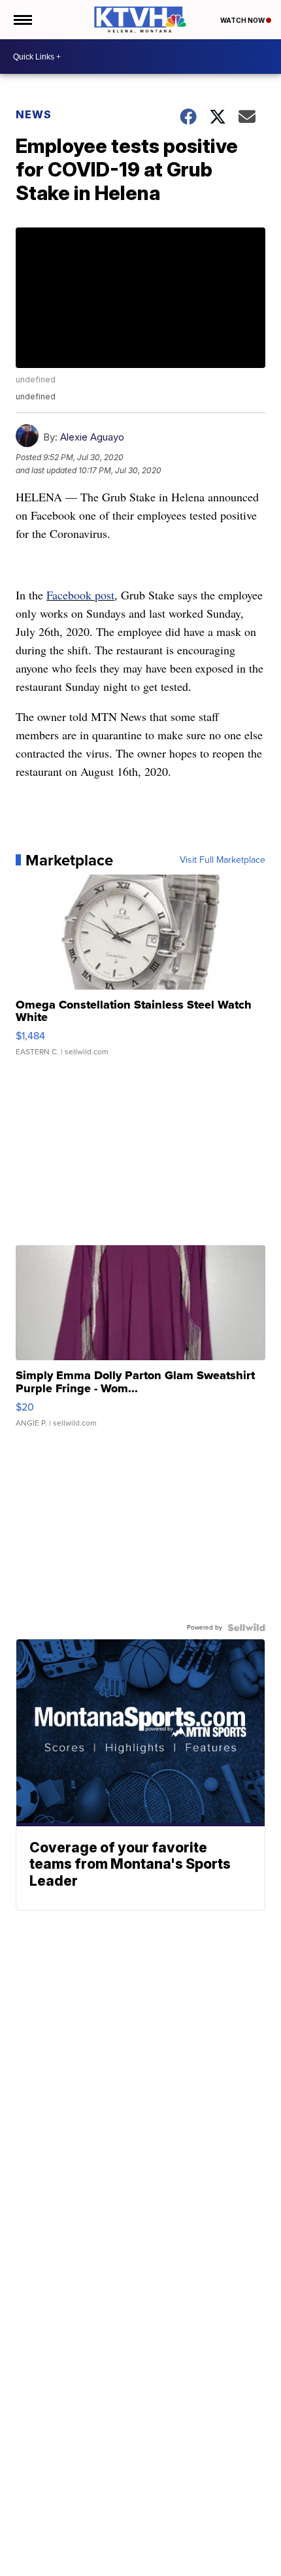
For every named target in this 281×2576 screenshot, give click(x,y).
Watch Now (243, 20)
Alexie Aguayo (92, 437)
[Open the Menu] (22, 20)
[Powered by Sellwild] (246, 1628)
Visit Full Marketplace (223, 860)
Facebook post (80, 595)
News (34, 114)
